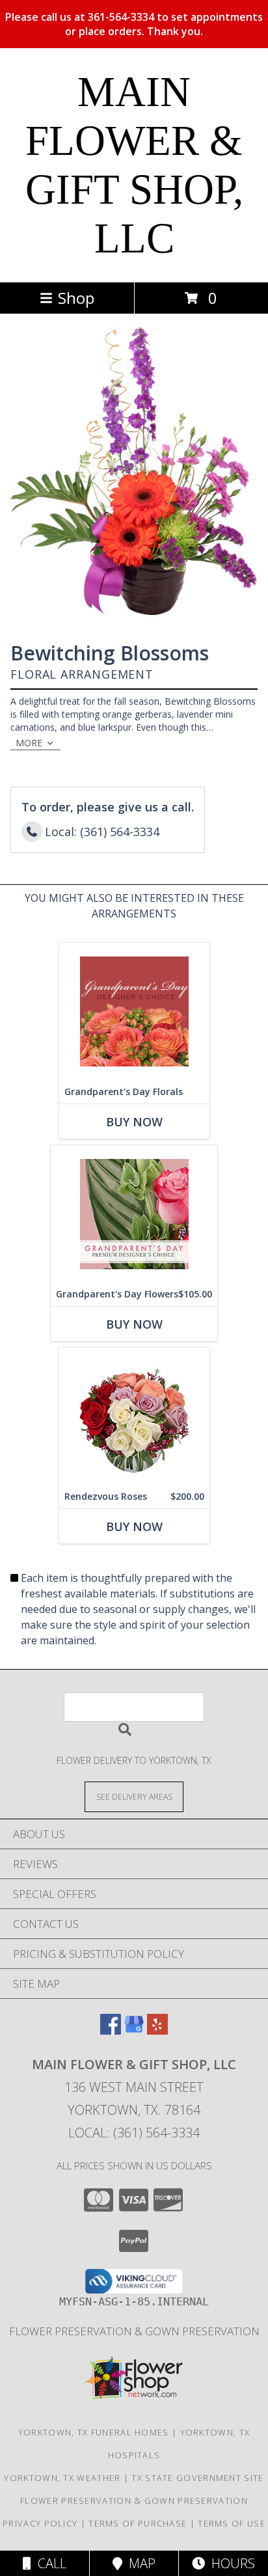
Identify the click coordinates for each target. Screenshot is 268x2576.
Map (139, 2563)
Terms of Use (232, 2523)
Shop (76, 298)
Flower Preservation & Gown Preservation (134, 2331)
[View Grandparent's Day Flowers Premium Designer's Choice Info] (134, 1214)
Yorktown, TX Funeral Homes (94, 2432)
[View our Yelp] (157, 2030)
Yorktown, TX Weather (62, 2478)
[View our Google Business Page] (134, 2030)
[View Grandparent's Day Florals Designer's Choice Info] (134, 1011)
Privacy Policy (40, 2523)
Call (49, 2563)
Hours (230, 2563)
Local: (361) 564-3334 (134, 2133)
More (29, 743)
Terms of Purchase (138, 2523)
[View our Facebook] (111, 2030)
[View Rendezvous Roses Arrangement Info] (134, 1416)
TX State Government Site (197, 2478)
